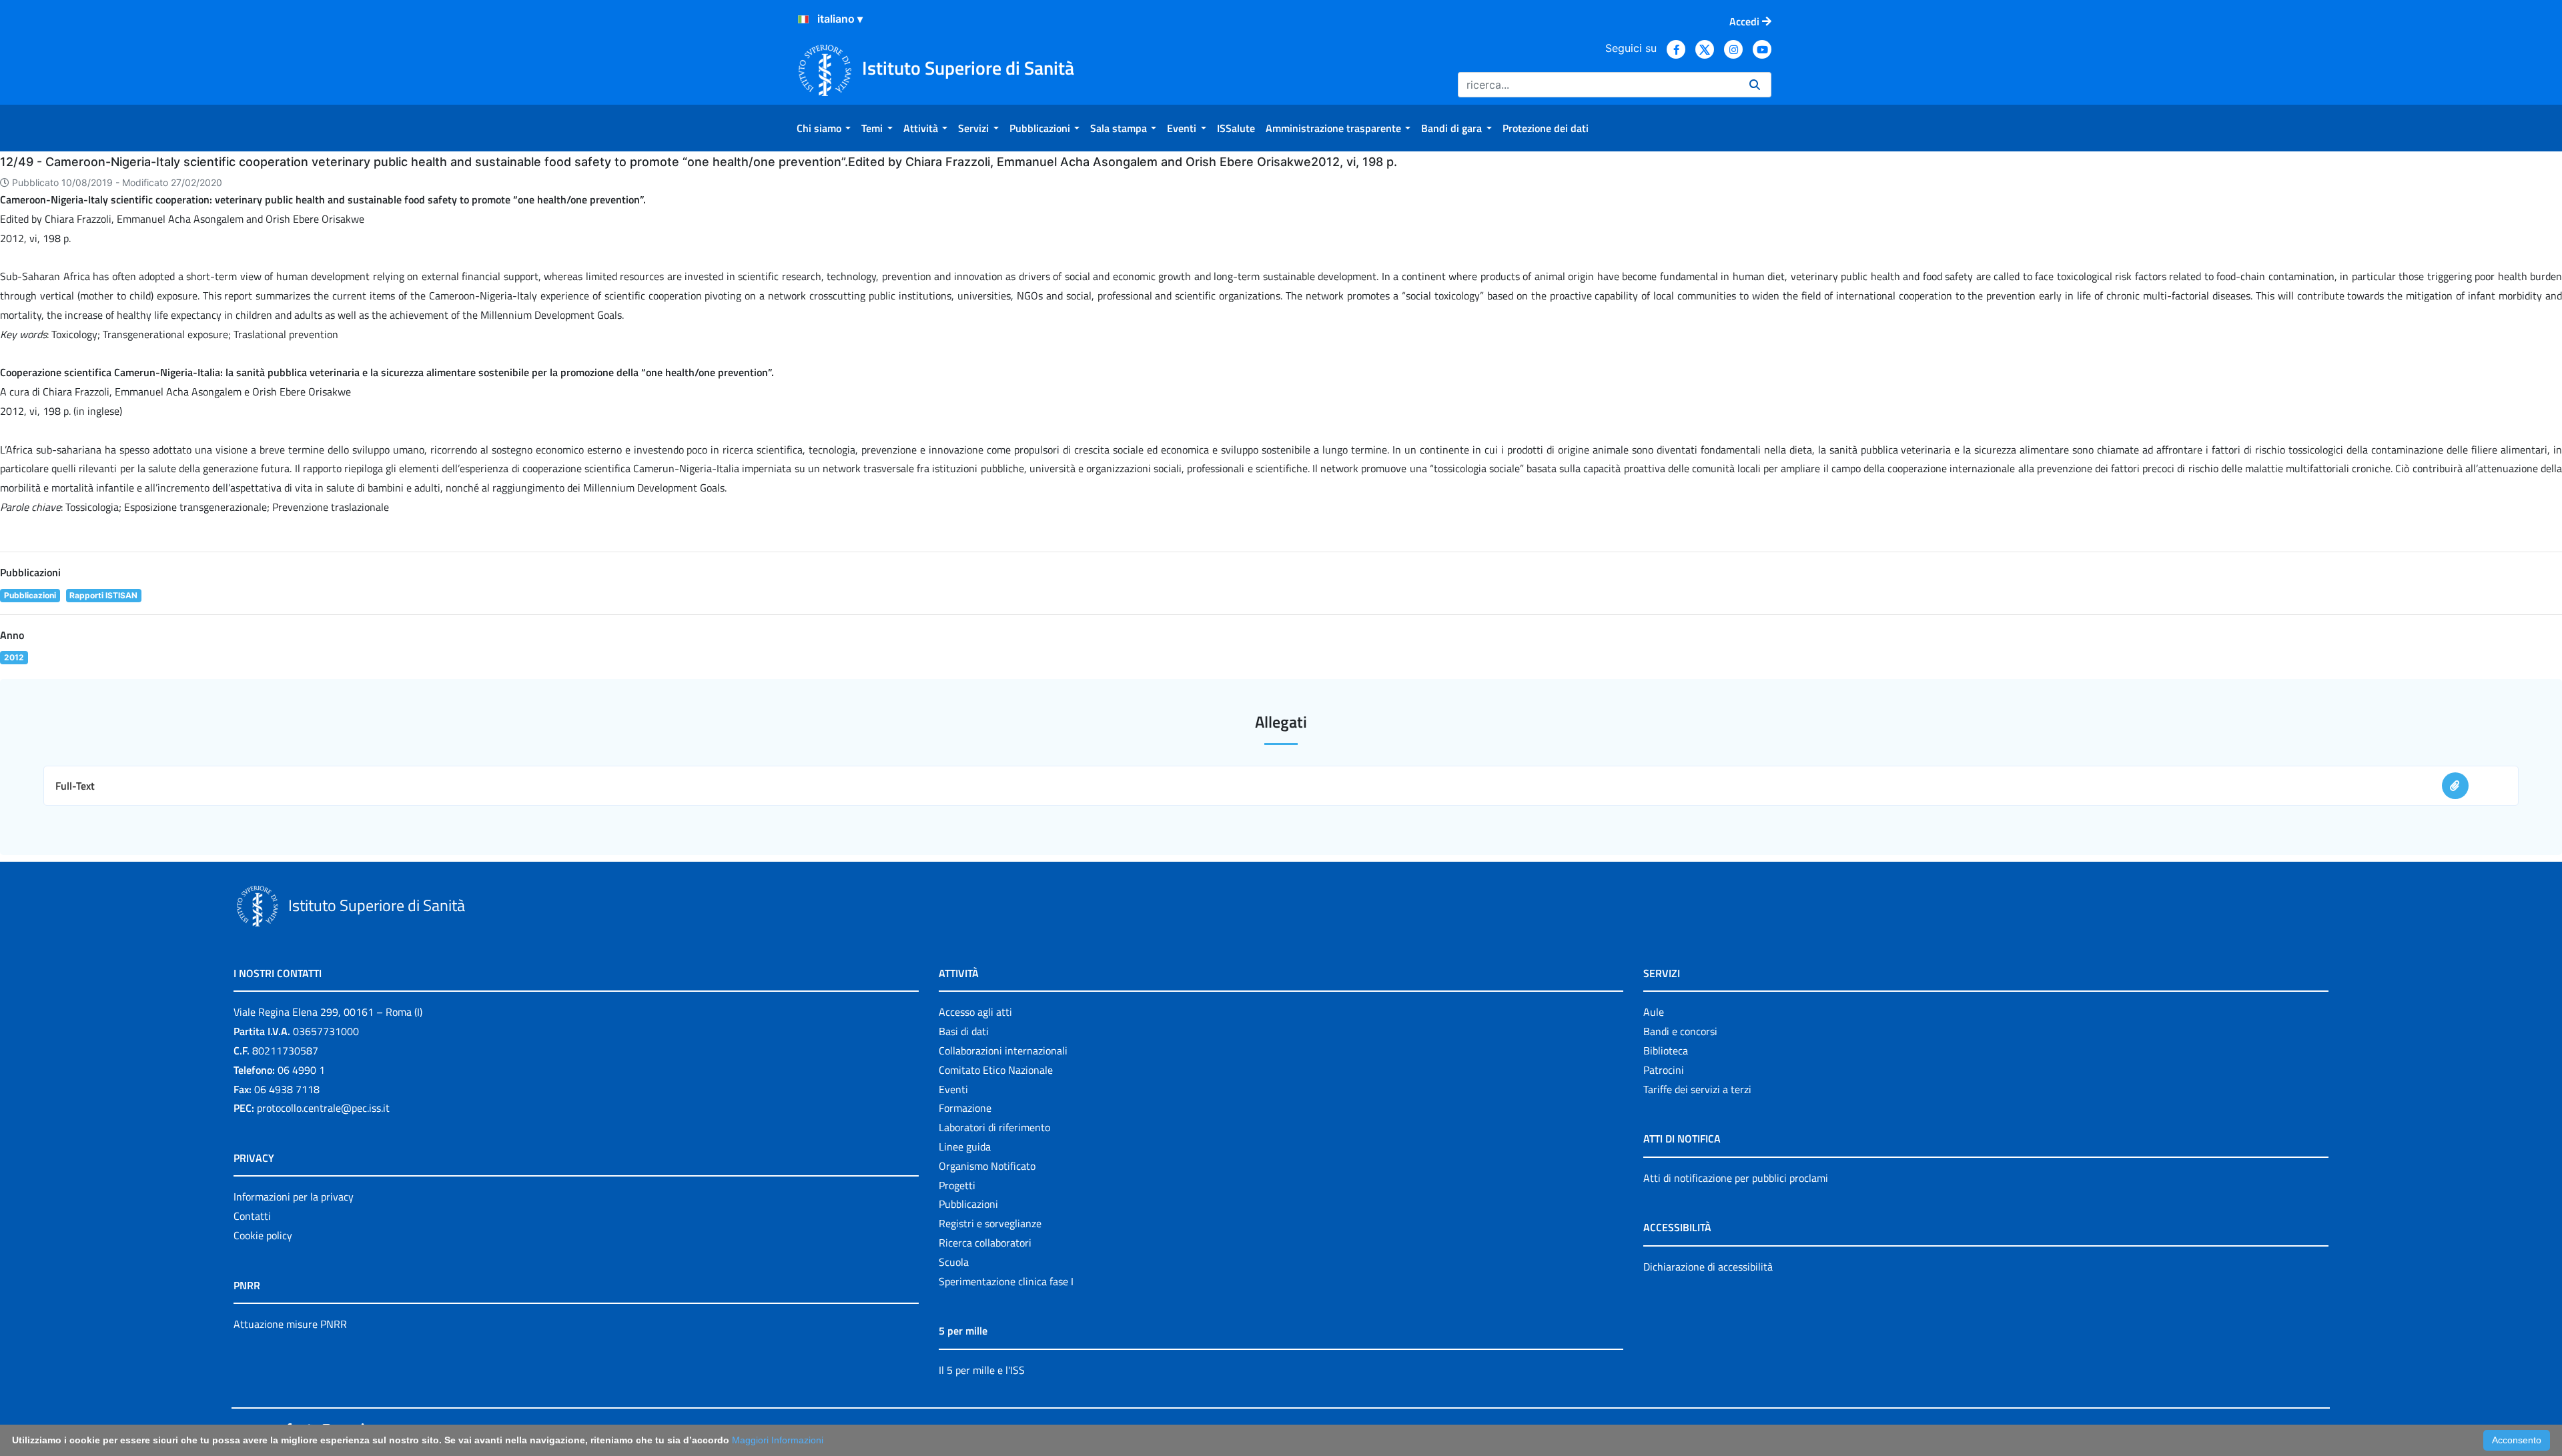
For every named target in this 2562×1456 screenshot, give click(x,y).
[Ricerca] (1755, 85)
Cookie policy (263, 1235)
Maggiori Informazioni (778, 1440)
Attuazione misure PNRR (290, 1324)
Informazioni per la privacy (294, 1197)
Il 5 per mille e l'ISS (982, 1370)
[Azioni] (803, 19)
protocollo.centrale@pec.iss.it (323, 1108)
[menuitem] (824, 128)
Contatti (252, 1216)
